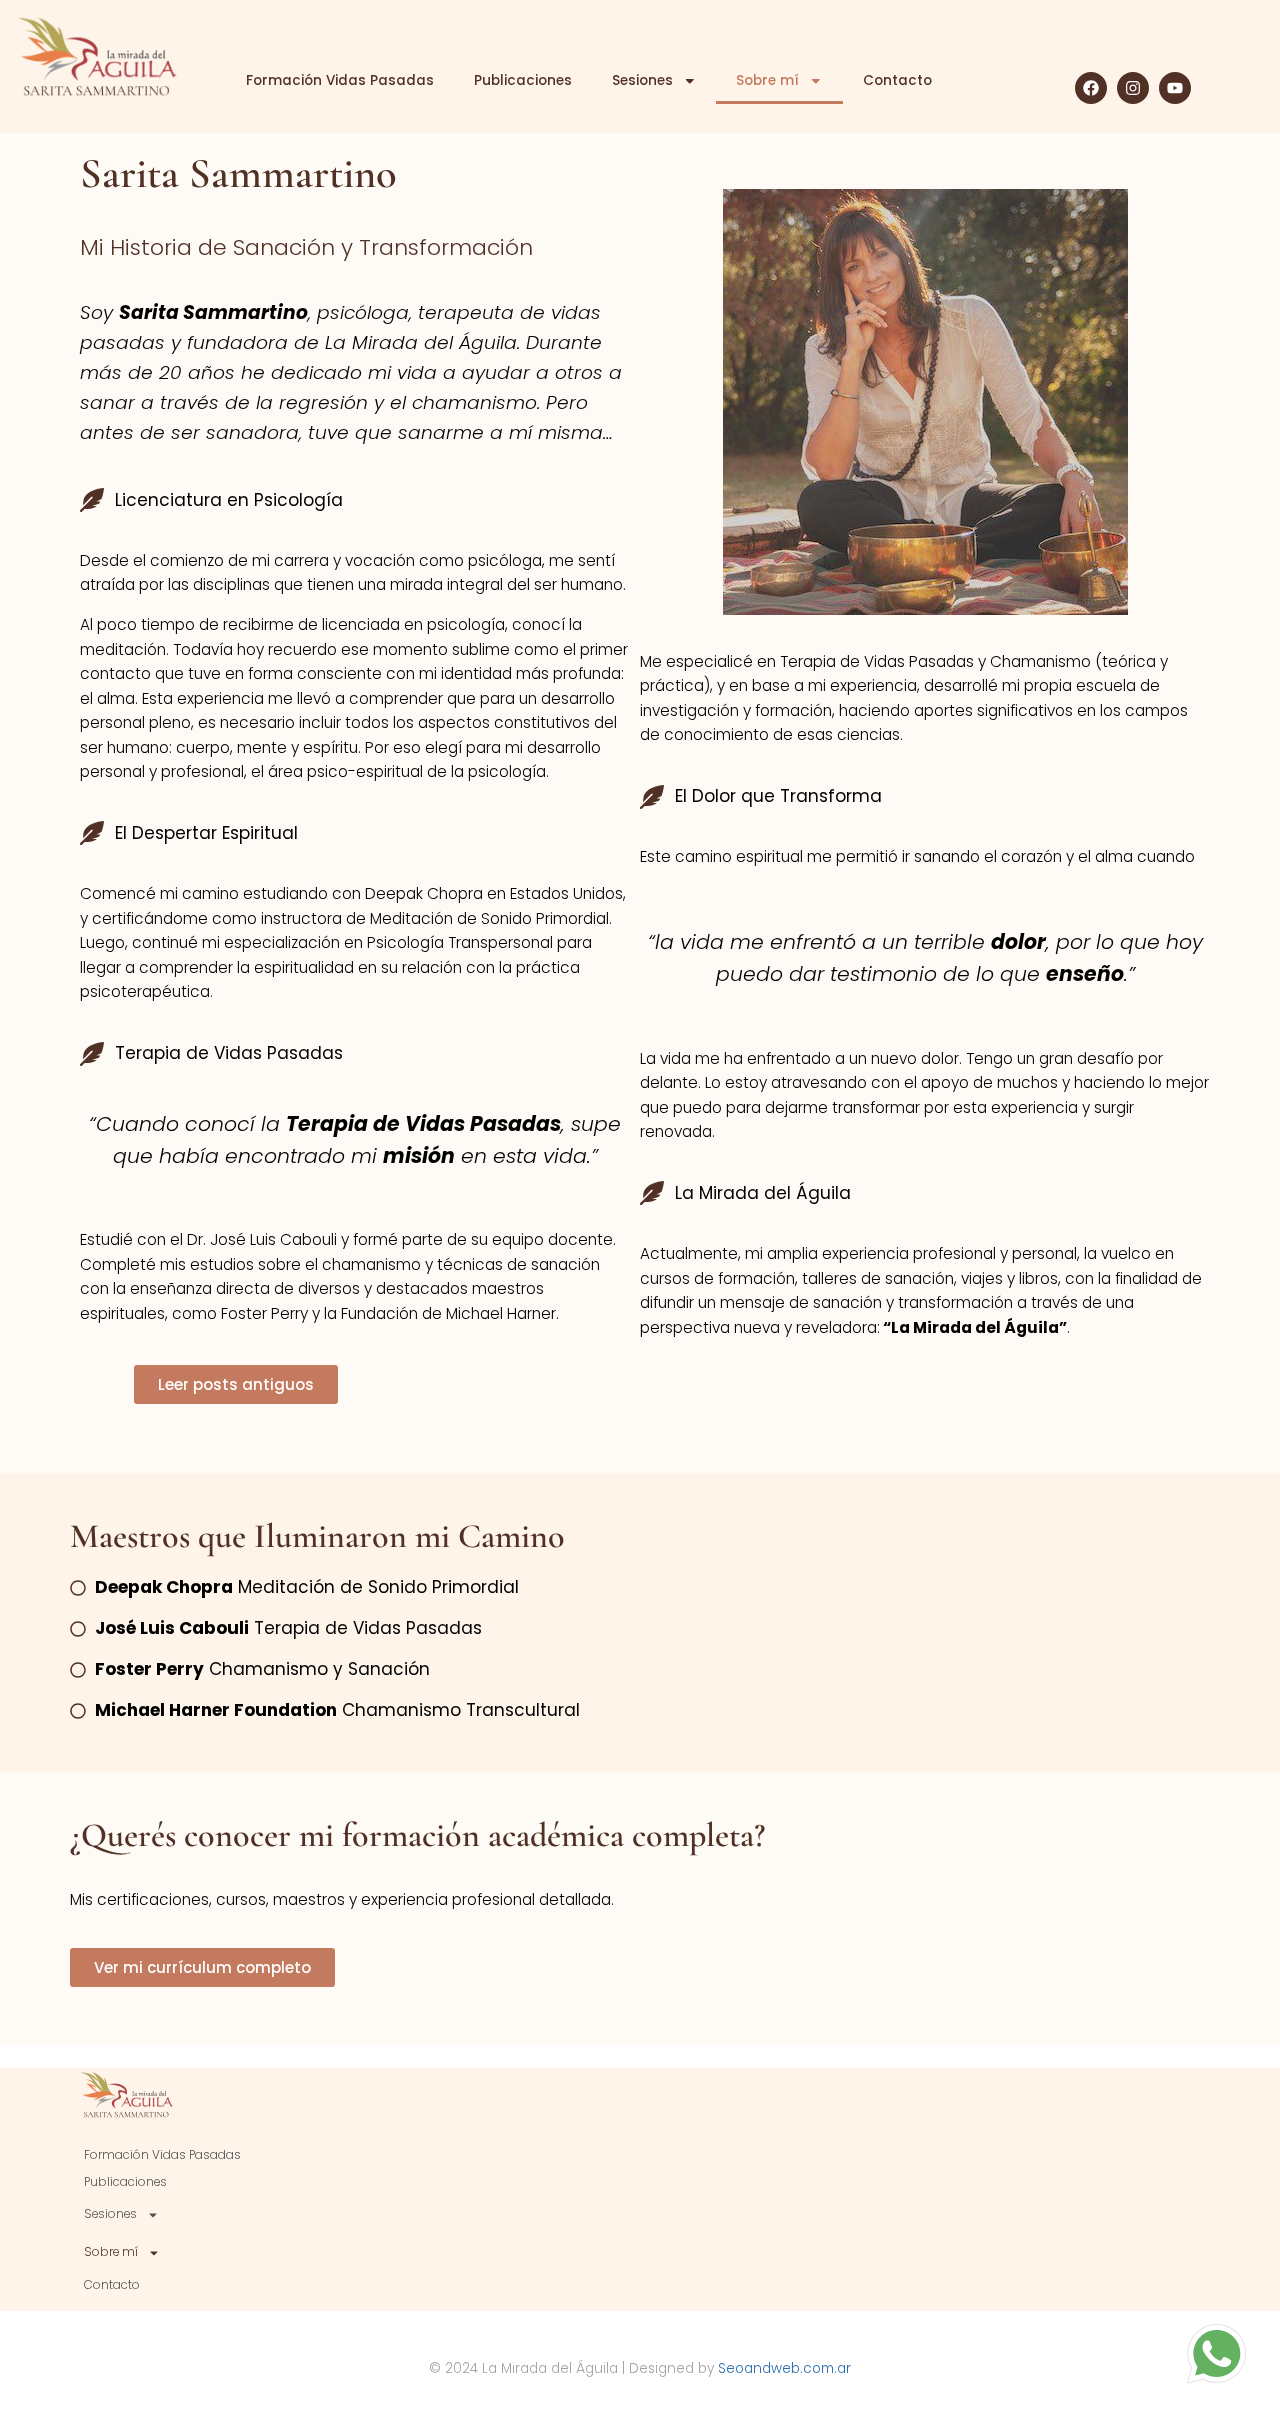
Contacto (897, 80)
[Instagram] (1133, 88)
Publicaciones (523, 80)
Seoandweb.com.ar (784, 2368)
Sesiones (642, 80)
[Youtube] (1175, 88)
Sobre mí (767, 80)
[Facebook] (1091, 88)
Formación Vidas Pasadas (340, 80)
